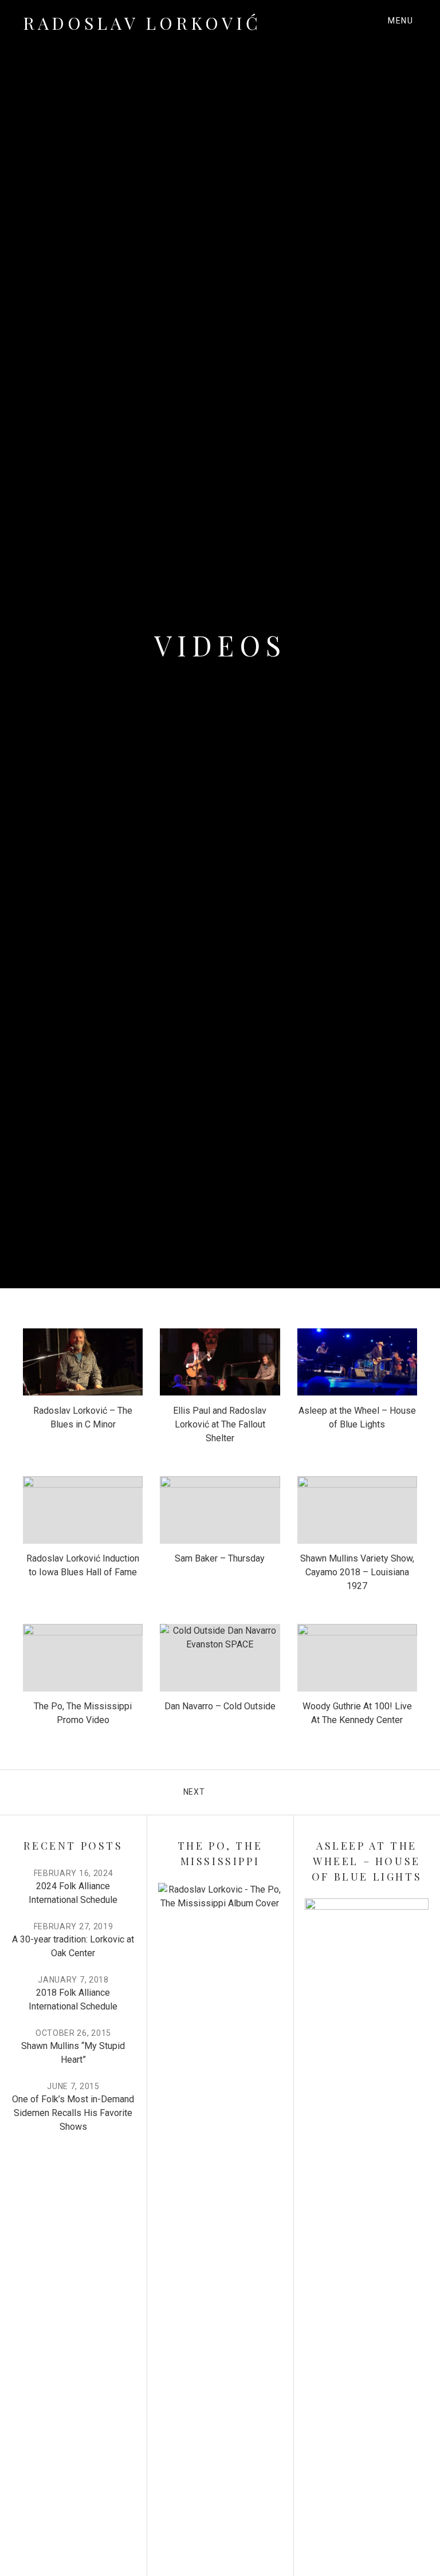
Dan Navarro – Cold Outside (220, 1706)
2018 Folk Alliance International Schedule (73, 1999)
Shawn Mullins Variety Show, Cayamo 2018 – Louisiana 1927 (357, 1572)
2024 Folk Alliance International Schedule (73, 1893)
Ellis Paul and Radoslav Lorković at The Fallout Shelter (220, 1424)
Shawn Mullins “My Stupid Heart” (73, 2053)
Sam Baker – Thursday (220, 1558)
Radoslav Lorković (142, 23)
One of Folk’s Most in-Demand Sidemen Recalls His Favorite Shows (73, 2113)
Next (194, 1791)
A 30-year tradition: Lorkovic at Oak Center (73, 1946)
